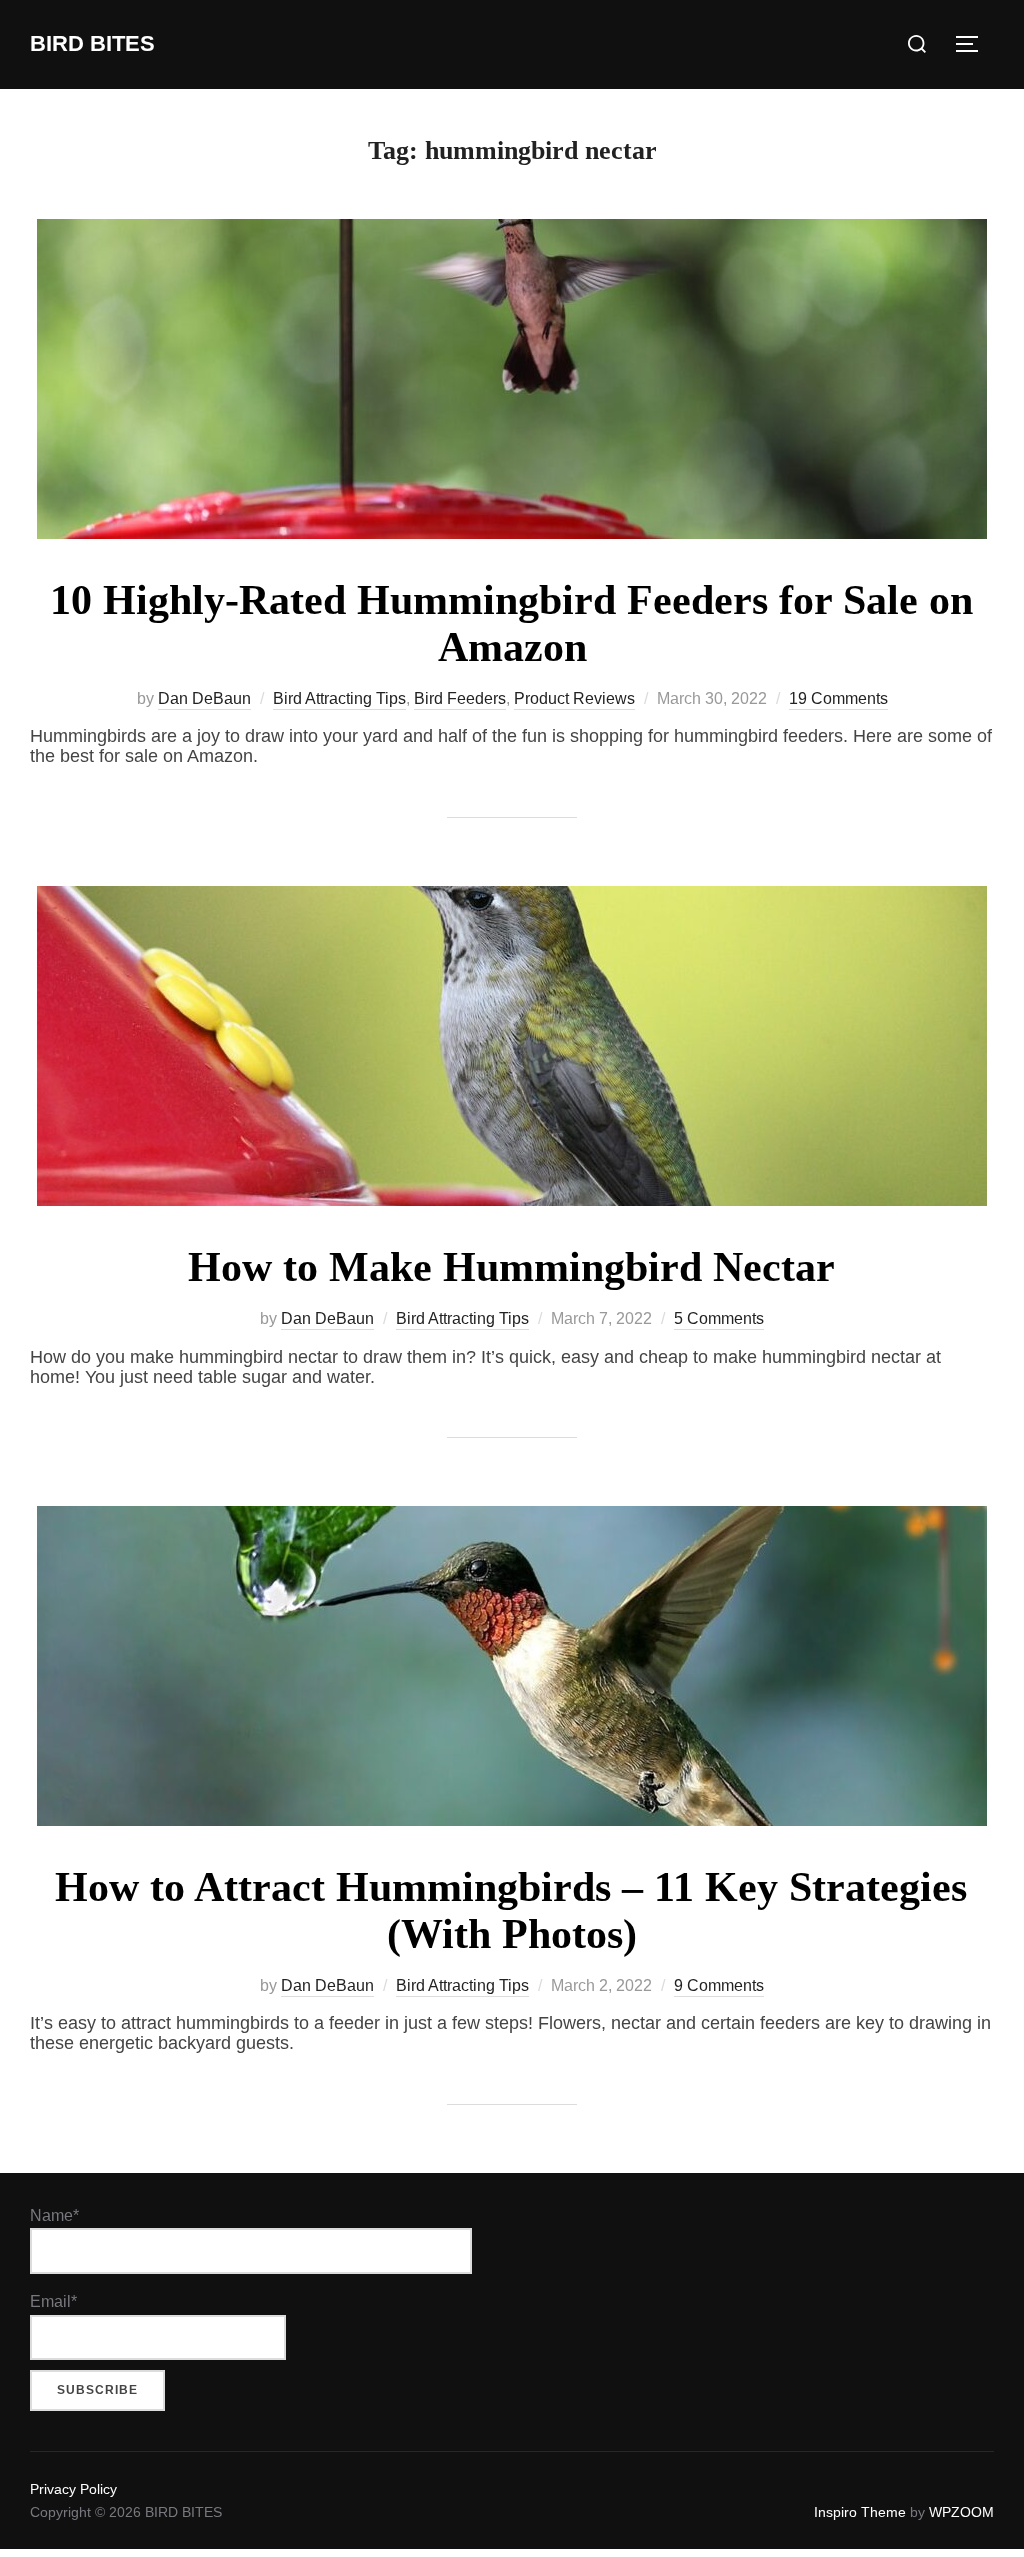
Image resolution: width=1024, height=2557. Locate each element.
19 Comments (838, 698)
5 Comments (719, 1318)
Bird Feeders (460, 698)
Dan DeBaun (204, 698)
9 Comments (719, 1985)
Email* (53, 2301)
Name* (54, 2215)
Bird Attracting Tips (339, 698)
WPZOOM (961, 2512)
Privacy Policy (73, 2489)
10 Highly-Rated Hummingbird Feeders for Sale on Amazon (511, 623)
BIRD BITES (92, 43)
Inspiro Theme (860, 2512)
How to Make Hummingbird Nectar (511, 1267)
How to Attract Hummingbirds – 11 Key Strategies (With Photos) (511, 1910)
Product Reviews (574, 698)
